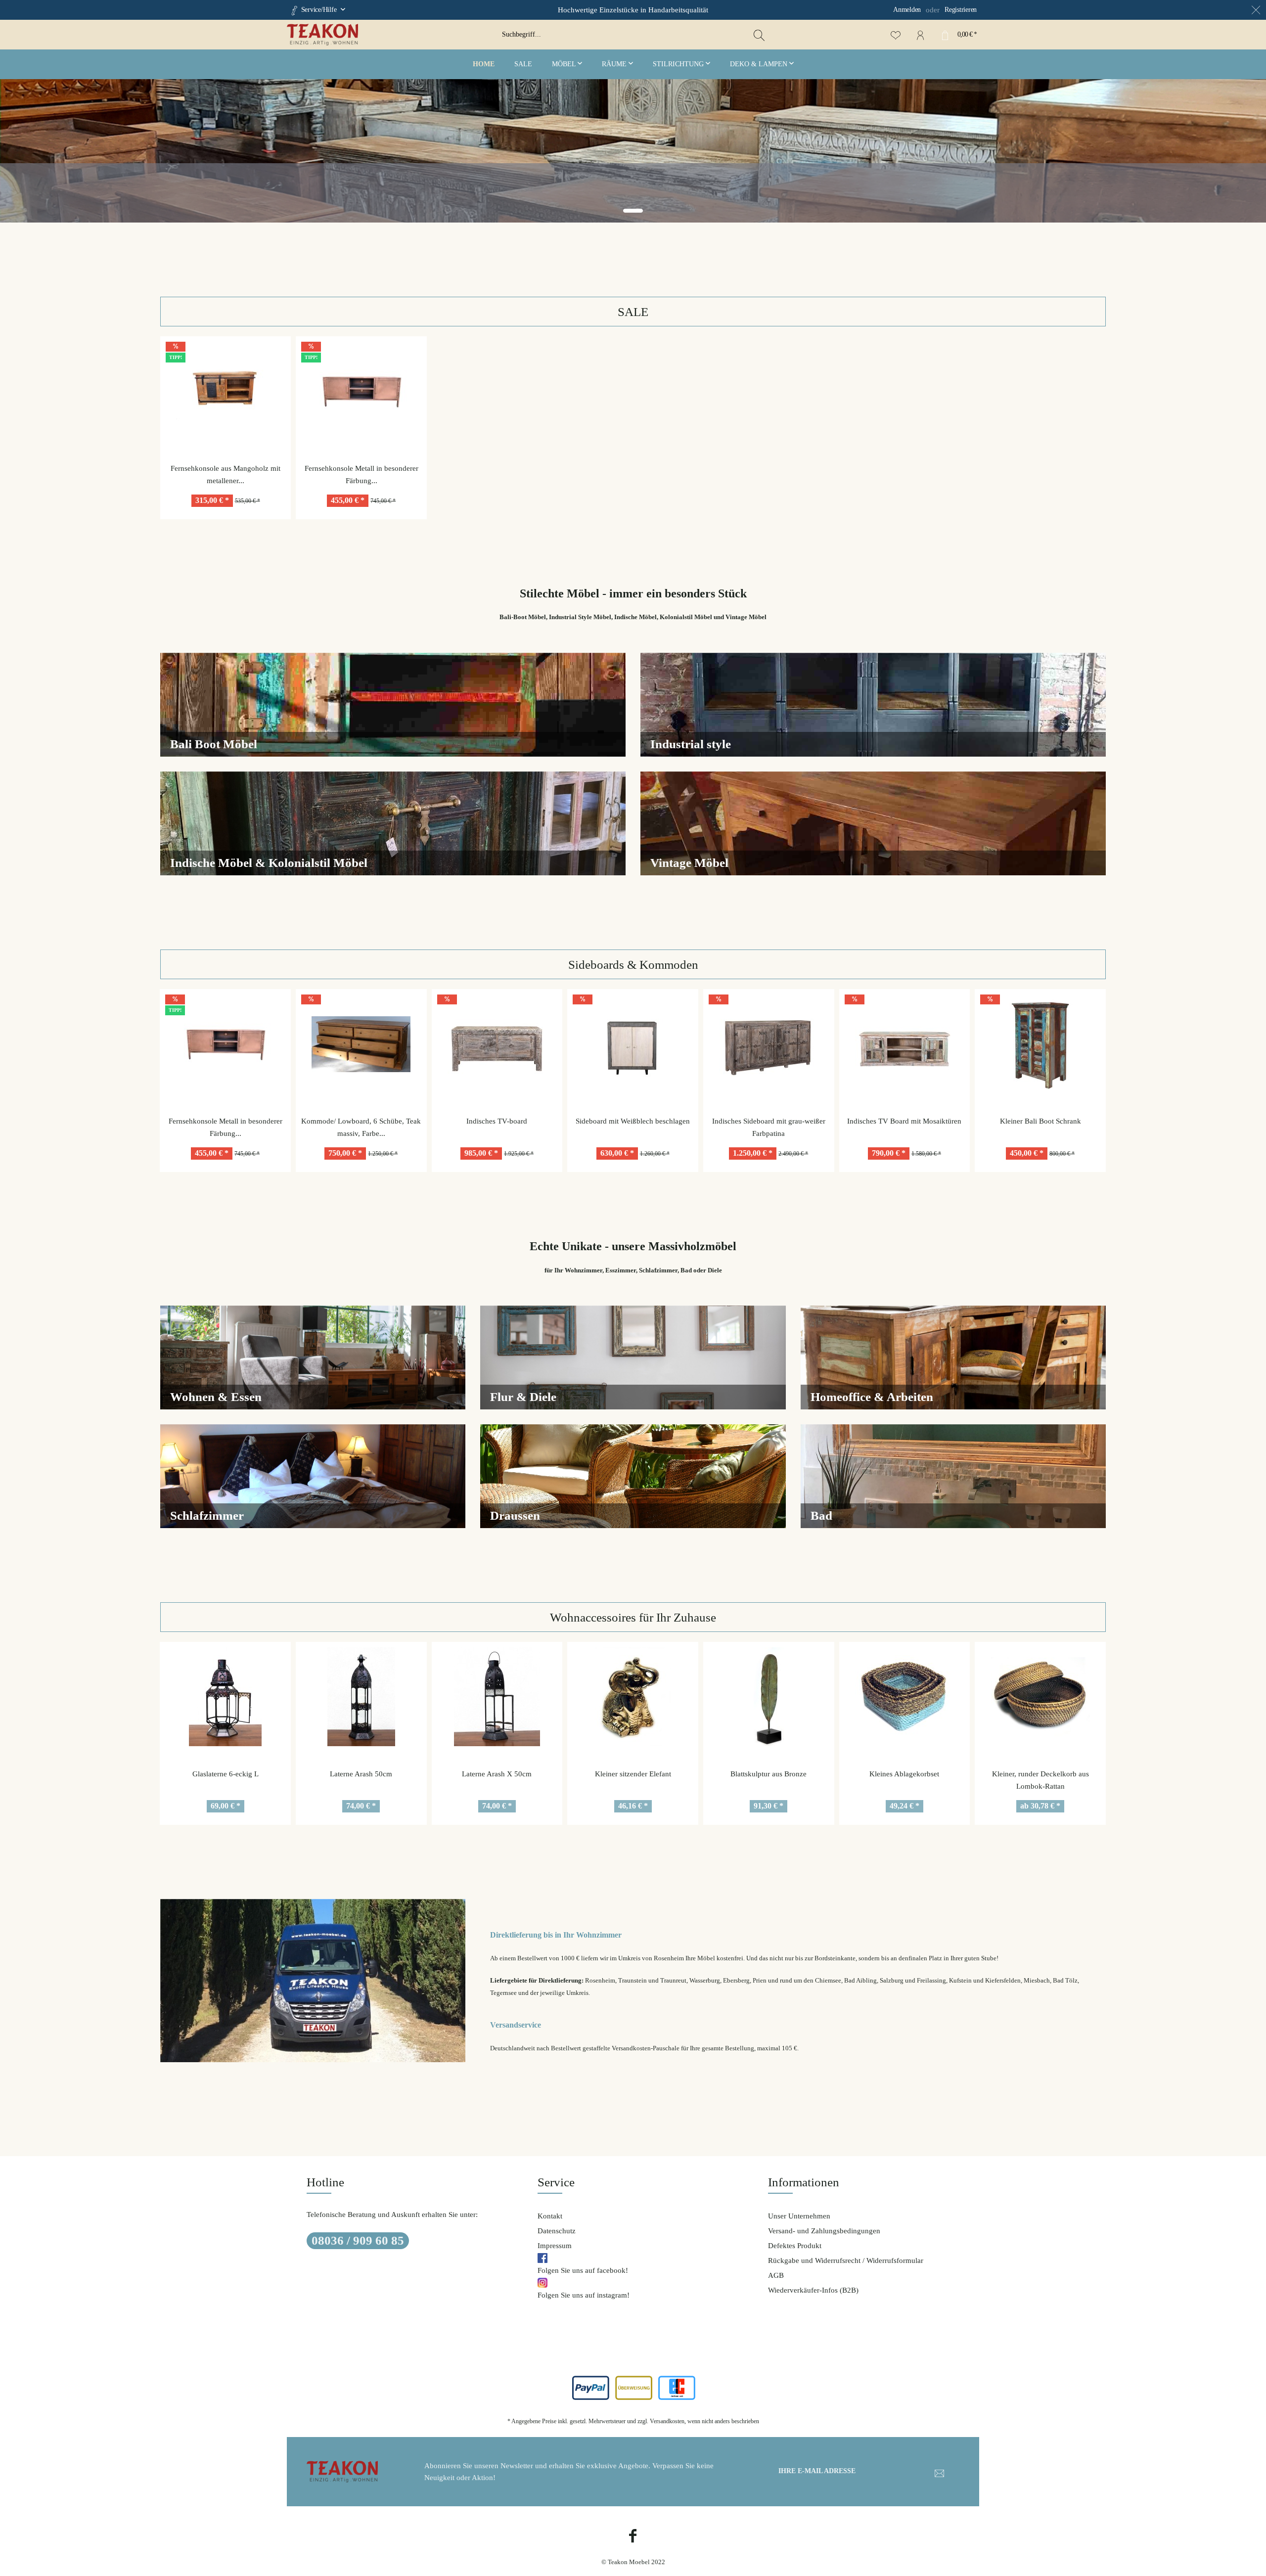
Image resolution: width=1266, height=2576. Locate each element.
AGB (776, 2275)
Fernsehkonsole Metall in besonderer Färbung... (362, 475)
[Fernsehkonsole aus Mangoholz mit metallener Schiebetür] (226, 391)
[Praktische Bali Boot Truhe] (1040, 1044)
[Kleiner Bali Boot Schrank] (904, 1044)
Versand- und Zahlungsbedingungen (824, 2231)
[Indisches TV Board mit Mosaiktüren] (769, 1044)
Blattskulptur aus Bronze (633, 1774)
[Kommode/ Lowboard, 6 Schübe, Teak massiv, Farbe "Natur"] (225, 1044)
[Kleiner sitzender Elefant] (497, 1697)
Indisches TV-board (361, 1121)
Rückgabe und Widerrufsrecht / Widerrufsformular (846, 2260)
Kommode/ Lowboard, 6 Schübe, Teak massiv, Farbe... (225, 1127)
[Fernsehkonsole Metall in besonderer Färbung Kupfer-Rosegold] (361, 391)
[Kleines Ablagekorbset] (769, 1697)
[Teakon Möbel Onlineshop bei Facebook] (633, 2537)
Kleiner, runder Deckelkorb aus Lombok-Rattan (904, 1780)
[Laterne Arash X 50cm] (361, 1697)
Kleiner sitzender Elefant (497, 1774)
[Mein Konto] (920, 35)
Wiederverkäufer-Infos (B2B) (813, 2290)
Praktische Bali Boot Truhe (1040, 1121)
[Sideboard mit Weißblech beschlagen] (497, 1044)
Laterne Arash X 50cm (361, 1774)
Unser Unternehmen (799, 2216)
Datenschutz (557, 2231)
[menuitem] (893, 10)
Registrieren (961, 10)
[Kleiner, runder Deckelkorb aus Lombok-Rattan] (904, 1697)
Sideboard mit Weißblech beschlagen (497, 1121)
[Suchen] (759, 35)
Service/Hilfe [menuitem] (319, 10)
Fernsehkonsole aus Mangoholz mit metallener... (226, 475)
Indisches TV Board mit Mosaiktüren (768, 1121)
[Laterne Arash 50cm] (225, 1697)
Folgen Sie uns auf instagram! (584, 2295)
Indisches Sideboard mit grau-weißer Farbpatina (633, 1127)
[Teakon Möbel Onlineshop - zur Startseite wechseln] (391, 35)
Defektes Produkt (795, 2246)
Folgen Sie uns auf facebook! (583, 2270)
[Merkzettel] (896, 35)
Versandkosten (667, 2421)
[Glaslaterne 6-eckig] (1040, 1697)
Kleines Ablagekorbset (768, 1774)
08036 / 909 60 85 (358, 2240)
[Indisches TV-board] (361, 1044)
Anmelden (907, 10)
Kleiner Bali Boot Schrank (904, 1121)
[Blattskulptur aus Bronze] (633, 1697)
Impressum (555, 2246)
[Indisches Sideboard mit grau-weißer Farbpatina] (633, 1044)
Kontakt (550, 2216)
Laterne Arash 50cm (225, 1774)
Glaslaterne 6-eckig (1040, 1774)
